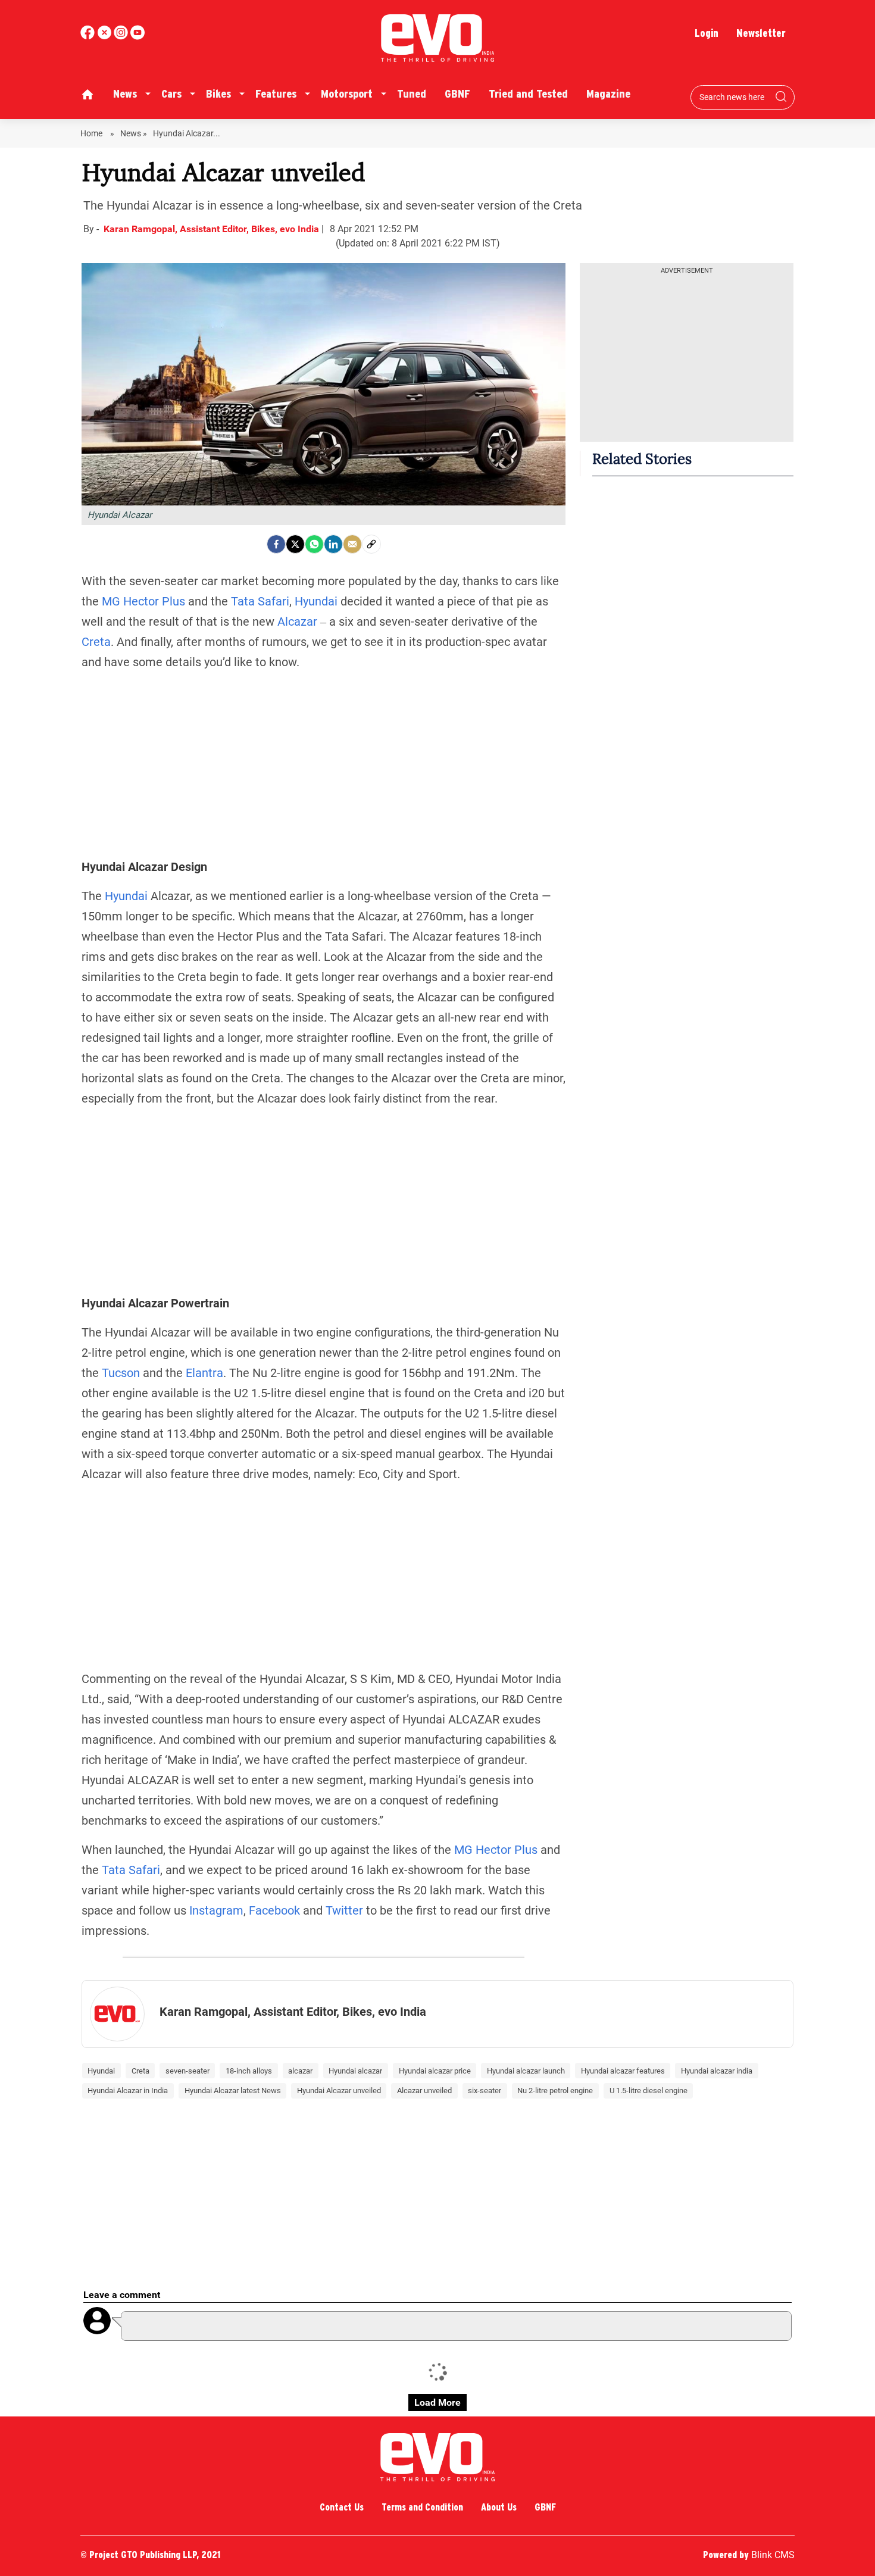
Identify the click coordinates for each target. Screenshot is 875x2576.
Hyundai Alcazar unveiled (339, 2091)
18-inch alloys (249, 2071)
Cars (171, 94)
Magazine (608, 94)
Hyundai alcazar (355, 2071)
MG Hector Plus (143, 601)
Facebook (274, 1910)
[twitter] (105, 37)
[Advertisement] (324, 764)
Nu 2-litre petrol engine (555, 2091)
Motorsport (347, 94)
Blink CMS (773, 2555)
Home (92, 133)
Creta (96, 642)
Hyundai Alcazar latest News (233, 2091)
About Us (499, 2507)
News (125, 94)
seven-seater (187, 2071)
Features (276, 94)
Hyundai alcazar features (623, 2071)
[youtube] (122, 37)
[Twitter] (295, 544)
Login (707, 33)
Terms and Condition (422, 2507)
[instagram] (137, 37)
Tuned (412, 94)
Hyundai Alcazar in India (128, 2091)
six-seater (485, 2091)
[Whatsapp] (314, 544)
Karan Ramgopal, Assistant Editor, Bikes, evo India (212, 229)
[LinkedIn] (333, 544)
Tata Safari (260, 601)
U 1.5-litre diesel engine (649, 2091)
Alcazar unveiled (424, 2091)
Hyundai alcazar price (435, 2071)
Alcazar (297, 622)
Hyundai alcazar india (717, 2071)
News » (134, 133)
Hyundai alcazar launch (526, 2071)
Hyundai (316, 601)
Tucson (121, 1373)
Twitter (344, 1910)
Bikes (218, 94)
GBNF (457, 94)
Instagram (216, 1910)
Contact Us (342, 2507)
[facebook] (89, 37)
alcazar (300, 2071)
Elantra (204, 1373)
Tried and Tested (528, 94)
